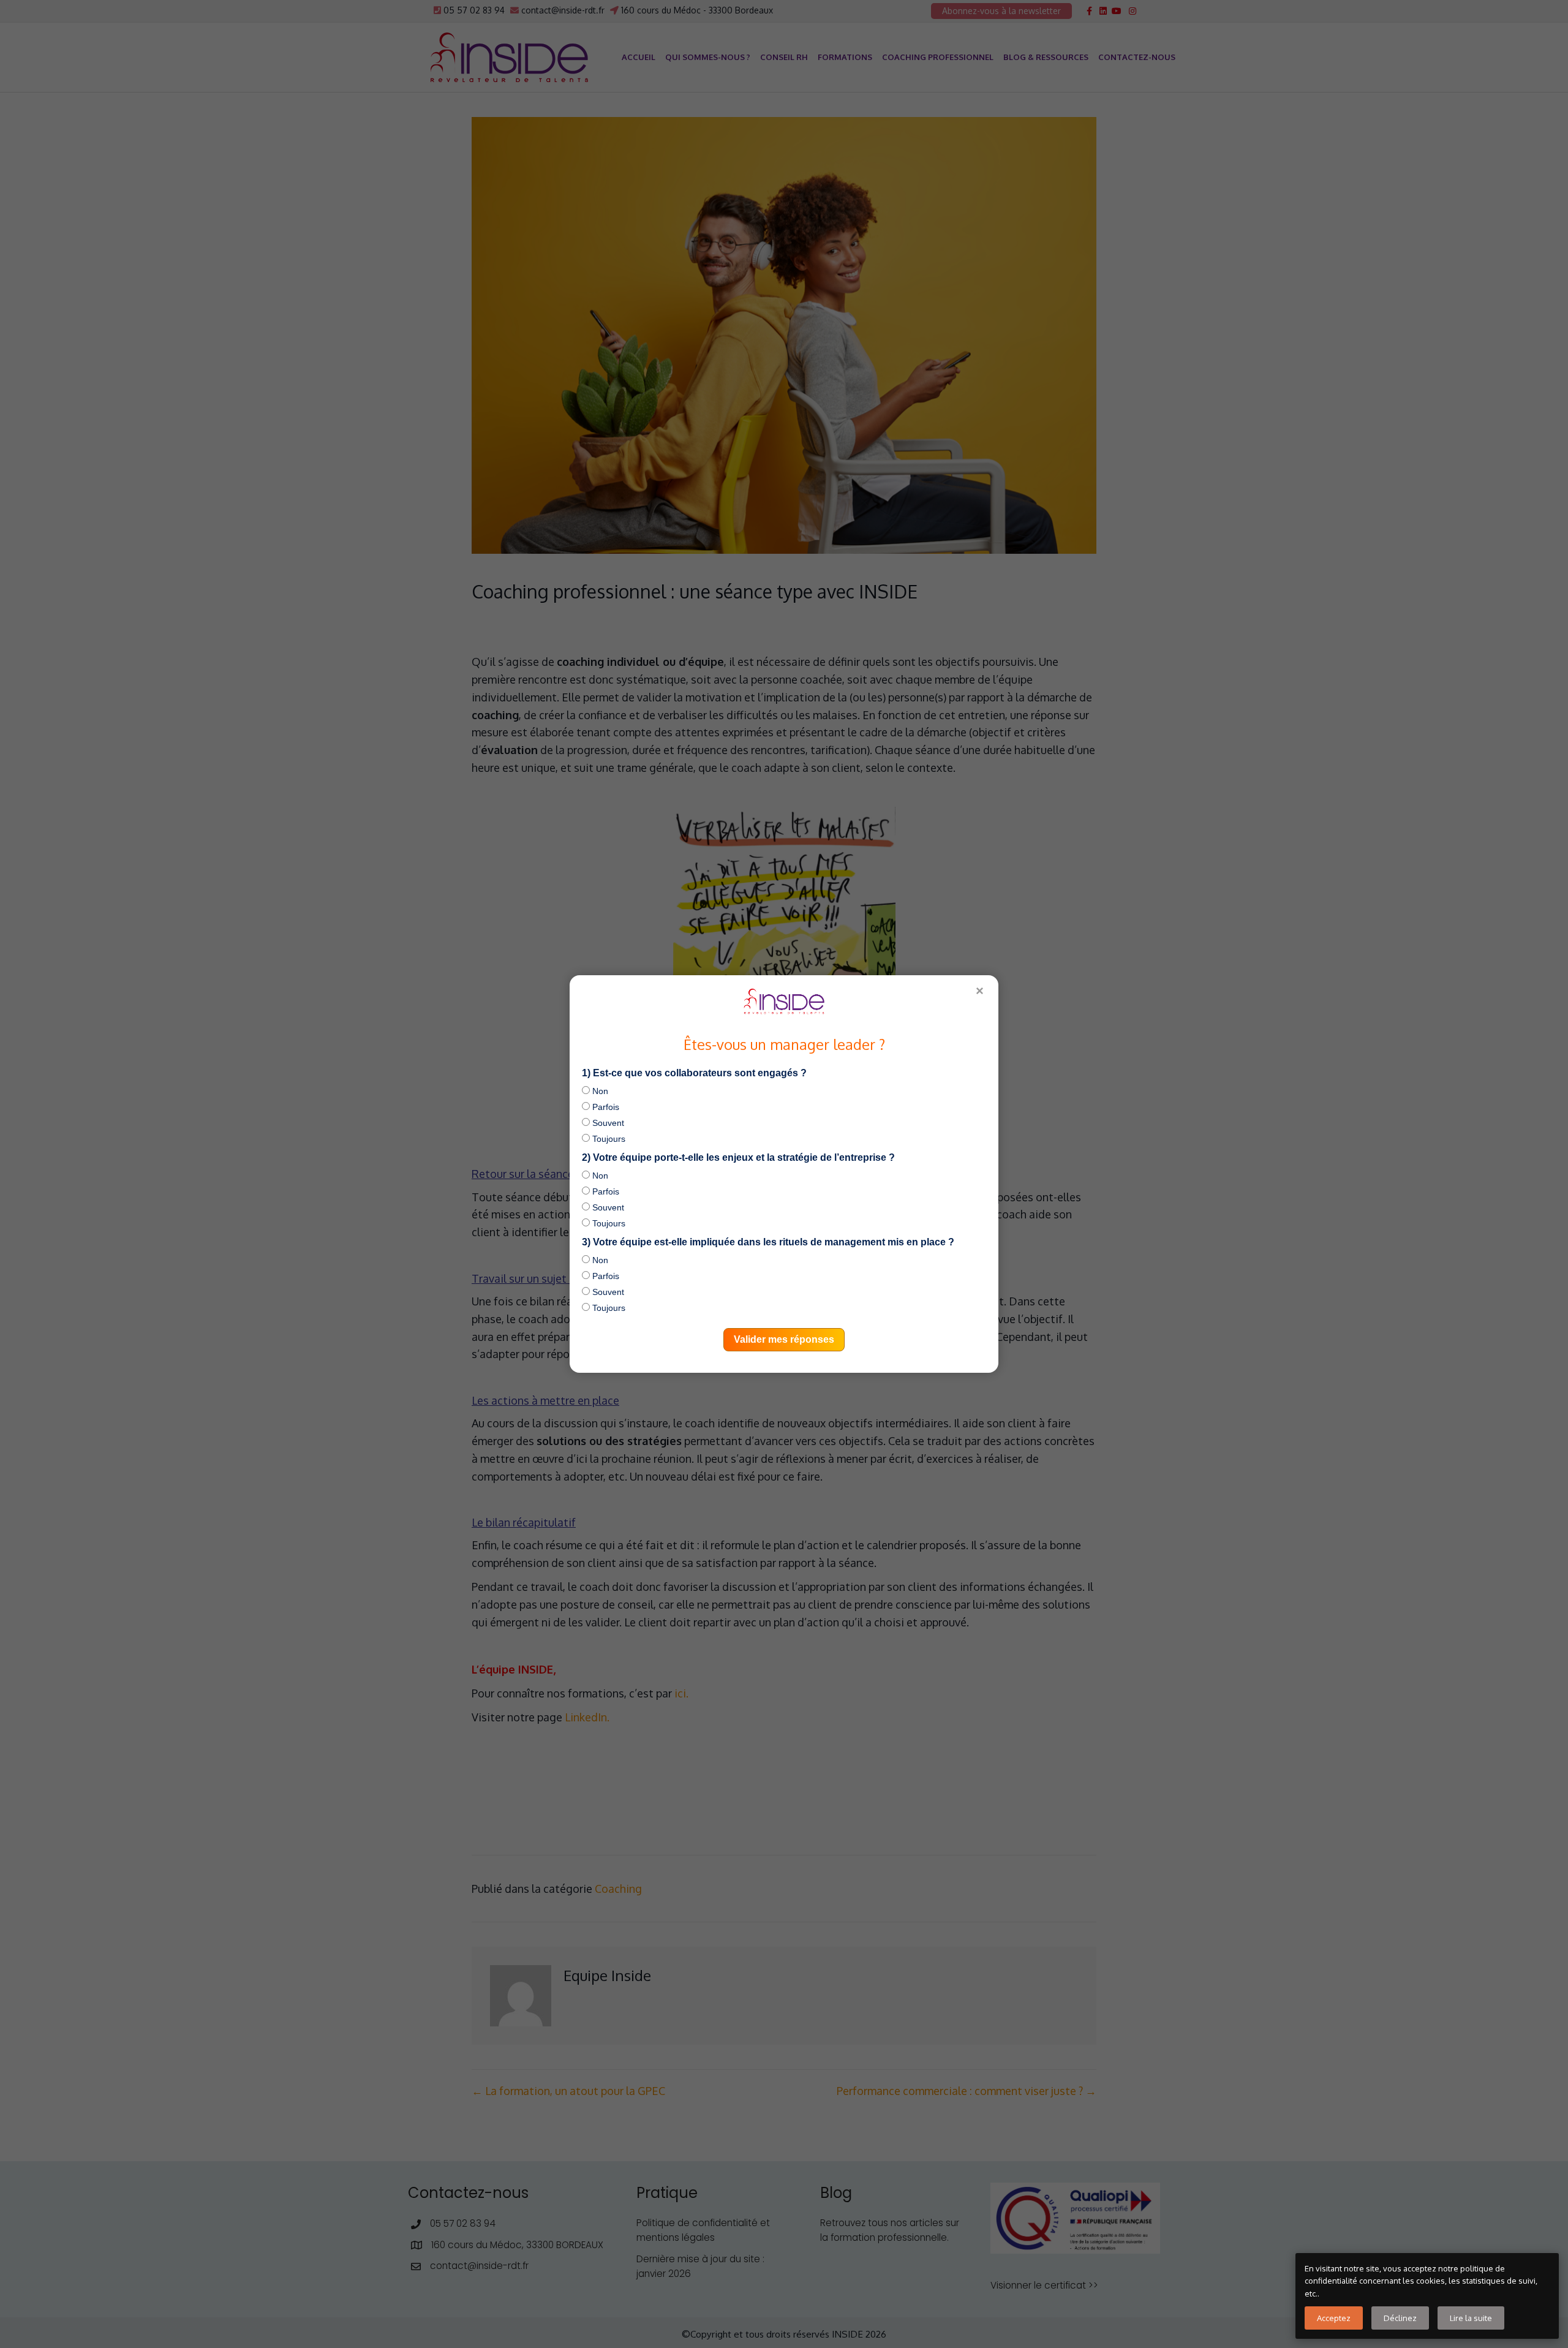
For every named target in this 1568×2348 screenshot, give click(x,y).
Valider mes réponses (784, 1339)
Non (599, 1091)
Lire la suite (1471, 2318)
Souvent (607, 1123)
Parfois (605, 1107)
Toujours (608, 1139)
